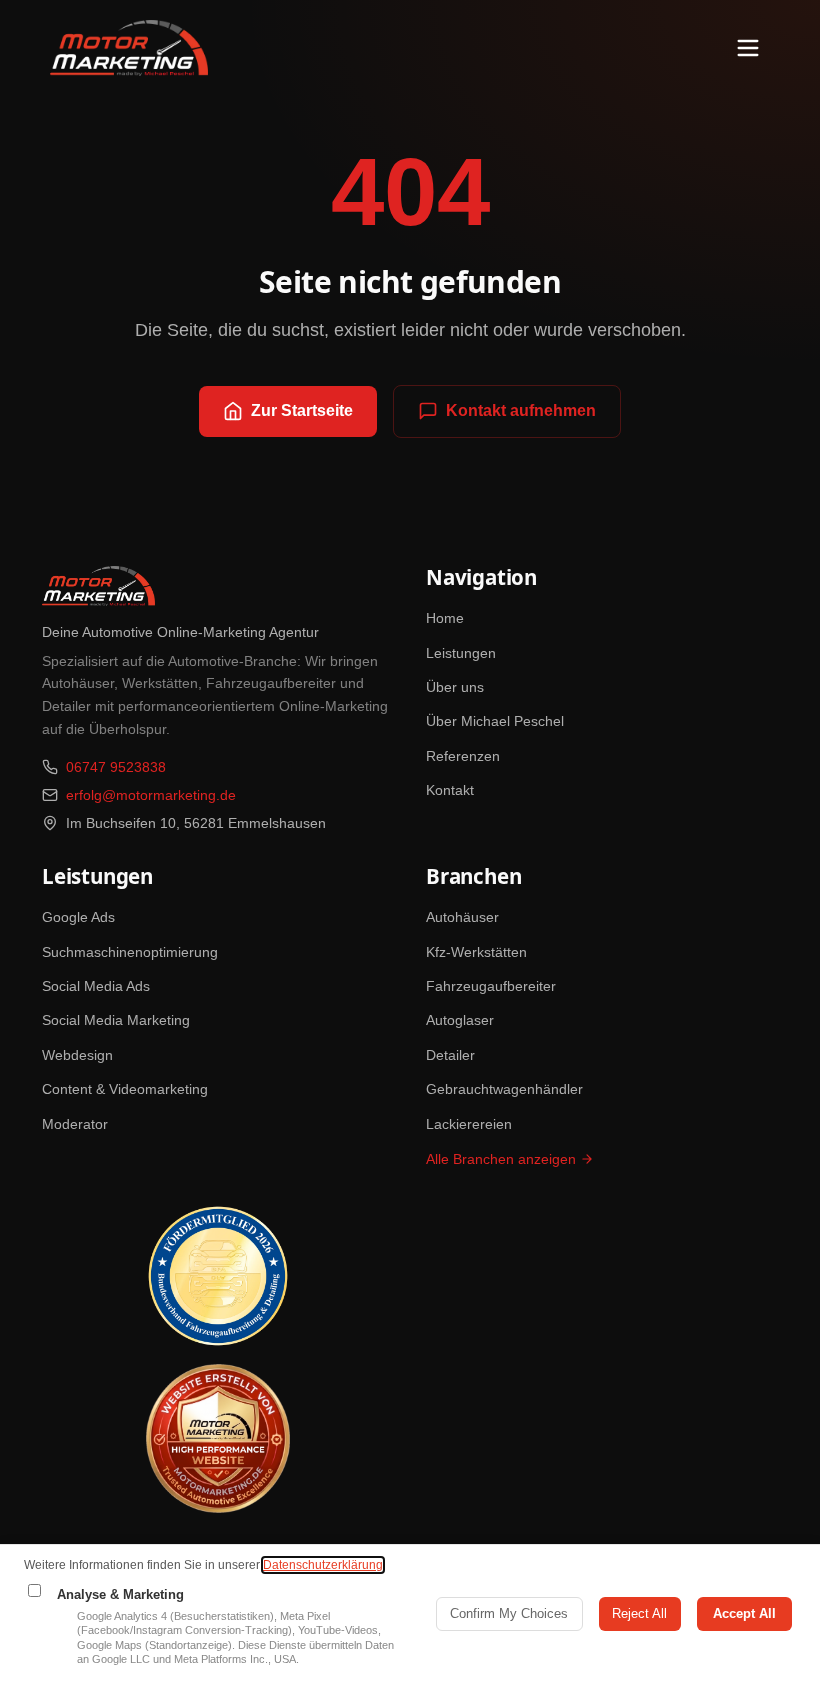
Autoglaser (460, 1020)
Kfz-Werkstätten (476, 952)
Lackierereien (469, 1124)
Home (445, 618)
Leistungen (461, 653)
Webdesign (77, 1055)
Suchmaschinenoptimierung (130, 952)
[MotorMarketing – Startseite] (129, 48)
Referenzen (463, 756)
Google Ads (78, 917)
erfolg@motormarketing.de (151, 795)
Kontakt (450, 790)
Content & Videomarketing (125, 1089)
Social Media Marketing (116, 1020)
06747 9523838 (116, 767)
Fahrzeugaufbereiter (491, 986)
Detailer (450, 1055)
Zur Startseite (302, 410)
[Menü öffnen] (748, 48)
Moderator (75, 1124)
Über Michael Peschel (495, 721)
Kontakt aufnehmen (521, 410)
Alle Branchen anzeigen (501, 1159)
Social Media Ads (96, 986)
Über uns (455, 687)
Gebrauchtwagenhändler (504, 1089)
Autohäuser (462, 917)
